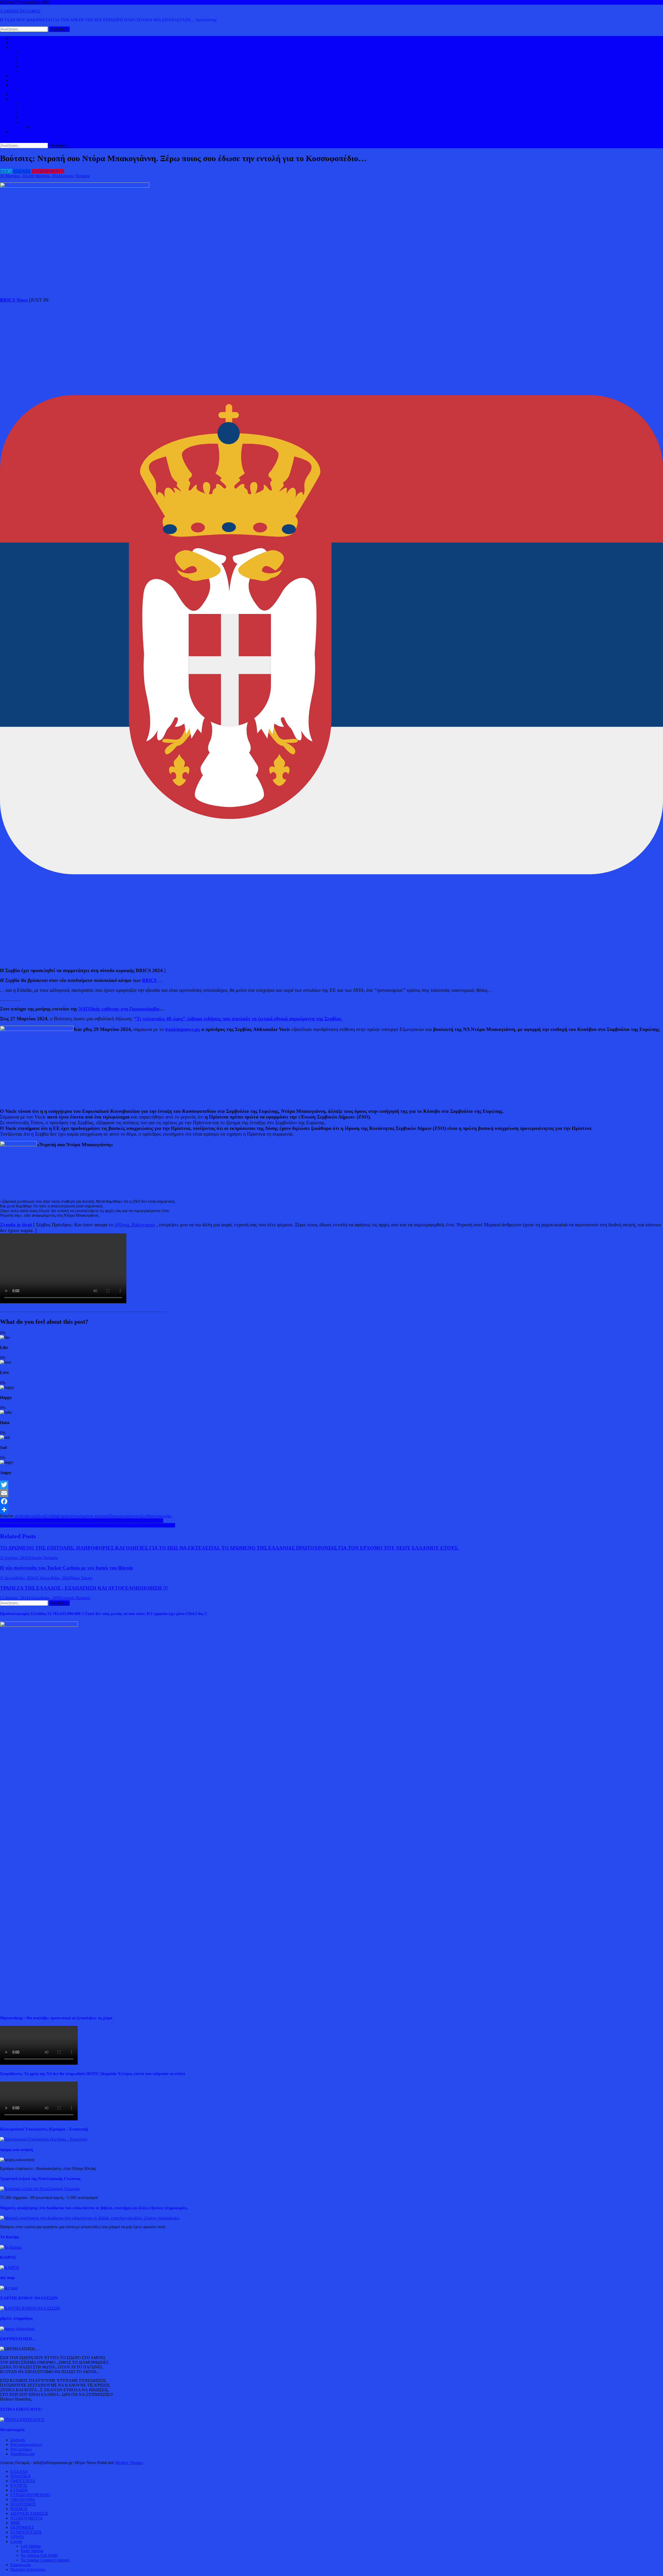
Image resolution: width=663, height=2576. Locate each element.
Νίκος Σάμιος (81, 1578)
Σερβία (146, 1516)
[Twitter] (331, 1485)
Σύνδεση (18, 2440)
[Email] (331, 1493)
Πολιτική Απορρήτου (28, 2569)
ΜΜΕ (15, 2523)
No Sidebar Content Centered (45, 2560)
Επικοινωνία (21, 2565)
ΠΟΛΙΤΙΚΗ (21, 43)
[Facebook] (331, 1501)
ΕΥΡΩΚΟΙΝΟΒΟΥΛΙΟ (41, 71)
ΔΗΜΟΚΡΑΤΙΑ (34, 52)
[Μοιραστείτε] (331, 1510)
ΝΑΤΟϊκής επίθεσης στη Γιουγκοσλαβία (119, 1009)
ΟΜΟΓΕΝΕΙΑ (33, 62)
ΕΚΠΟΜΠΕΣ (22, 2527)
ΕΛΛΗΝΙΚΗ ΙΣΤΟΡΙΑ (41, 104)
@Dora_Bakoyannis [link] (135, 1225)
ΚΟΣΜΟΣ (19, 48)
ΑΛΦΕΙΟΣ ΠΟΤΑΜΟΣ (20, 11)
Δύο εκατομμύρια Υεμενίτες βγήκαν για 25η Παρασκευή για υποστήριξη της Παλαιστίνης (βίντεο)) (82, 1521)
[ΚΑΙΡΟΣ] (10, 2267)
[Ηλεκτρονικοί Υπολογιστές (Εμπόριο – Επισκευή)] (44, 2139)
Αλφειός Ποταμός (75, 176)
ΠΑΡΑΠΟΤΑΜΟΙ (47, 127)
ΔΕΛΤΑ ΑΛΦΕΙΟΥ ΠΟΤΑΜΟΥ (48, 122)
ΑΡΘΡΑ (17, 2537)
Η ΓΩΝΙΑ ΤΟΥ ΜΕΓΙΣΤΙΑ (44, 113)
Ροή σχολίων (21, 2449)
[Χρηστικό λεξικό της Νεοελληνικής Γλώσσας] (40, 2189)
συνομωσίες (162, 1516)
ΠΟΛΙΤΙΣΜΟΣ (34, 108)
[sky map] (9, 2288)
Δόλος (39, 1516)
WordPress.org (22, 2454)
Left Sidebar (31, 2546)
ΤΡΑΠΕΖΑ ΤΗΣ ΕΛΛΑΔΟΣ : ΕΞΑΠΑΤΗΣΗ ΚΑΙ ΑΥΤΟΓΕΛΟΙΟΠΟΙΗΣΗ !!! (84, 1588)
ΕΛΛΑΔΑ (19, 76)
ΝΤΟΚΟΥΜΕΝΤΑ (48, 171)
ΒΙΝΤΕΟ (18, 94)
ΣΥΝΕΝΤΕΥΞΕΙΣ (26, 2532)
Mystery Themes (129, 2463)
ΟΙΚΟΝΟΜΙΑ (23, 85)
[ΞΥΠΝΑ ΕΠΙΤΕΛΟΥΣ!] (22, 2420)
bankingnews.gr (182, 1029)
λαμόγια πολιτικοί (95, 1516)
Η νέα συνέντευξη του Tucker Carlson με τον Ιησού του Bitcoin (67, 1568)
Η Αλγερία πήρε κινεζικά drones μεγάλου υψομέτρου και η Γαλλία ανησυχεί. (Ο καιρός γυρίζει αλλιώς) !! (88, 1525)
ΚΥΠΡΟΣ (29, 57)
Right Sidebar (32, 2551)
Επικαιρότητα (69, 1516)
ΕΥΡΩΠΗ (29, 66)
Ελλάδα (51, 1516)
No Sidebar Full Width (39, 2555)
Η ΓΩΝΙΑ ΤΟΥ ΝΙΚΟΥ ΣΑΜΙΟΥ (49, 118)
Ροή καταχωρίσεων (26, 2444)
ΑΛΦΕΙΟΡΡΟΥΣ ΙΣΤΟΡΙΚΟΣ (36, 99)
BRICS (6, 171)
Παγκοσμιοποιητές (125, 1516)
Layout (16, 2541)
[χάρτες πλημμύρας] (17, 2329)
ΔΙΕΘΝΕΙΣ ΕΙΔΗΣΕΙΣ (29, 80)
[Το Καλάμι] (11, 2247)
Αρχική (16, 38)
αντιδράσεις (24, 1516)
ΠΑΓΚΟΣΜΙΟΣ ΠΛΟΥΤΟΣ (45, 90)
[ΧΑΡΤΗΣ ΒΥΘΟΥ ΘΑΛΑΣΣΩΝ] (30, 2308)
